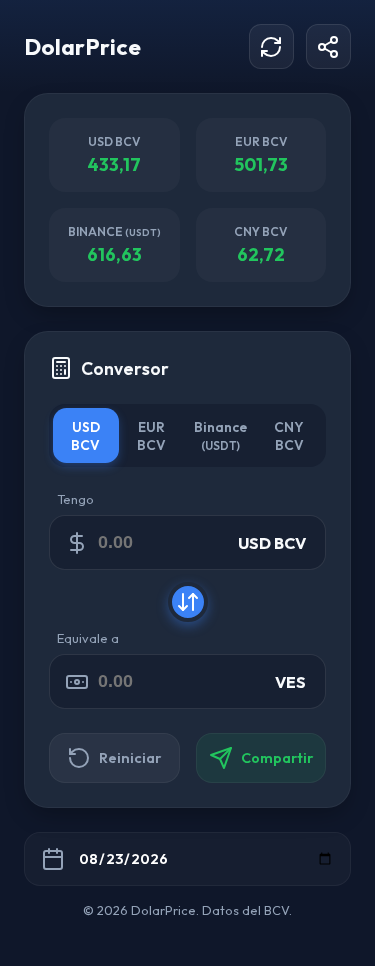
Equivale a (88, 638)
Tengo (75, 499)
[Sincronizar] (271, 46)
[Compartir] (328, 46)
